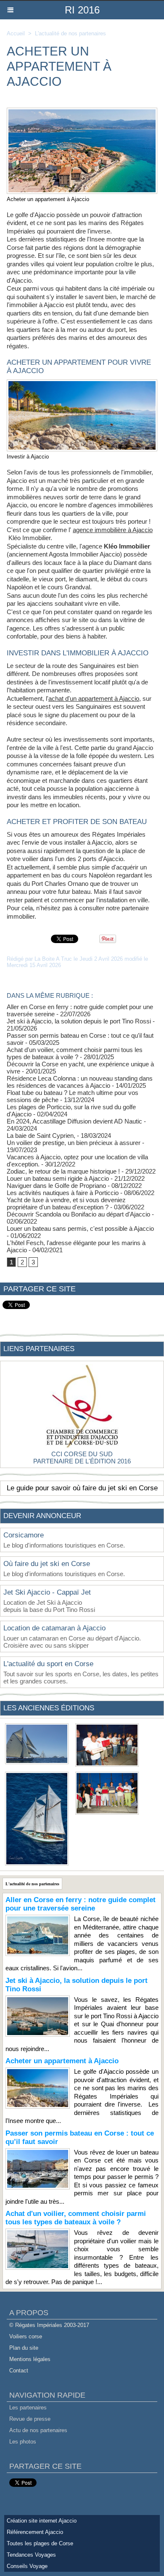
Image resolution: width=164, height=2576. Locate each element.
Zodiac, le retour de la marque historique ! (63, 1171)
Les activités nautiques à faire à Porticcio (63, 1193)
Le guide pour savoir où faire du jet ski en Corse (82, 1488)
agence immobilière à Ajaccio (113, 530)
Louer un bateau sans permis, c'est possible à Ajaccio (80, 1228)
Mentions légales (30, 2359)
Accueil (16, 33)
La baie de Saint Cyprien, (41, 1136)
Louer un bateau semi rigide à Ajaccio (58, 1178)
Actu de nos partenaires (38, 2430)
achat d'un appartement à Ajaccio (94, 698)
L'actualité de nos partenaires (70, 33)
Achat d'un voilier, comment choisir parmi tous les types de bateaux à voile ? (75, 1053)
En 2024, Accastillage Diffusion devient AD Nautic (74, 1121)
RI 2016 (82, 10)
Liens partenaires (39, 1349)
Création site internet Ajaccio (42, 2521)
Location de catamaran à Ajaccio (54, 1628)
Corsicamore (24, 1535)
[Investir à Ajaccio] (82, 383)
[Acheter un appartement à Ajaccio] (82, 111)
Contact (19, 2371)
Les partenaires (28, 2408)
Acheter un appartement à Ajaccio (62, 2061)
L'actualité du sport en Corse (48, 1664)
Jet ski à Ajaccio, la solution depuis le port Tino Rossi (79, 1021)
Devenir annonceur (42, 1516)
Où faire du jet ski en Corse (47, 1564)
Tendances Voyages (31, 2555)
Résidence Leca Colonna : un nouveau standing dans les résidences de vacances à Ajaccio (80, 1082)
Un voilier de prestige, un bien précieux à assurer (74, 1143)
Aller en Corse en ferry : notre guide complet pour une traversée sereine (81, 1904)
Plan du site (24, 2348)
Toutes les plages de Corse (40, 2543)
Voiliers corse (26, 2336)
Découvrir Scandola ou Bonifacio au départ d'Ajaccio (78, 1214)
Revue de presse (30, 2419)
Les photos (23, 2442)
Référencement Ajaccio (35, 2532)
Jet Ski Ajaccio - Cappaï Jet (47, 1592)
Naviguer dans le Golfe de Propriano (56, 1186)
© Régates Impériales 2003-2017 (49, 2325)
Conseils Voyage (27, 2566)
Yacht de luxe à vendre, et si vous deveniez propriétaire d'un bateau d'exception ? (66, 1203)
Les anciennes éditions (49, 1708)
